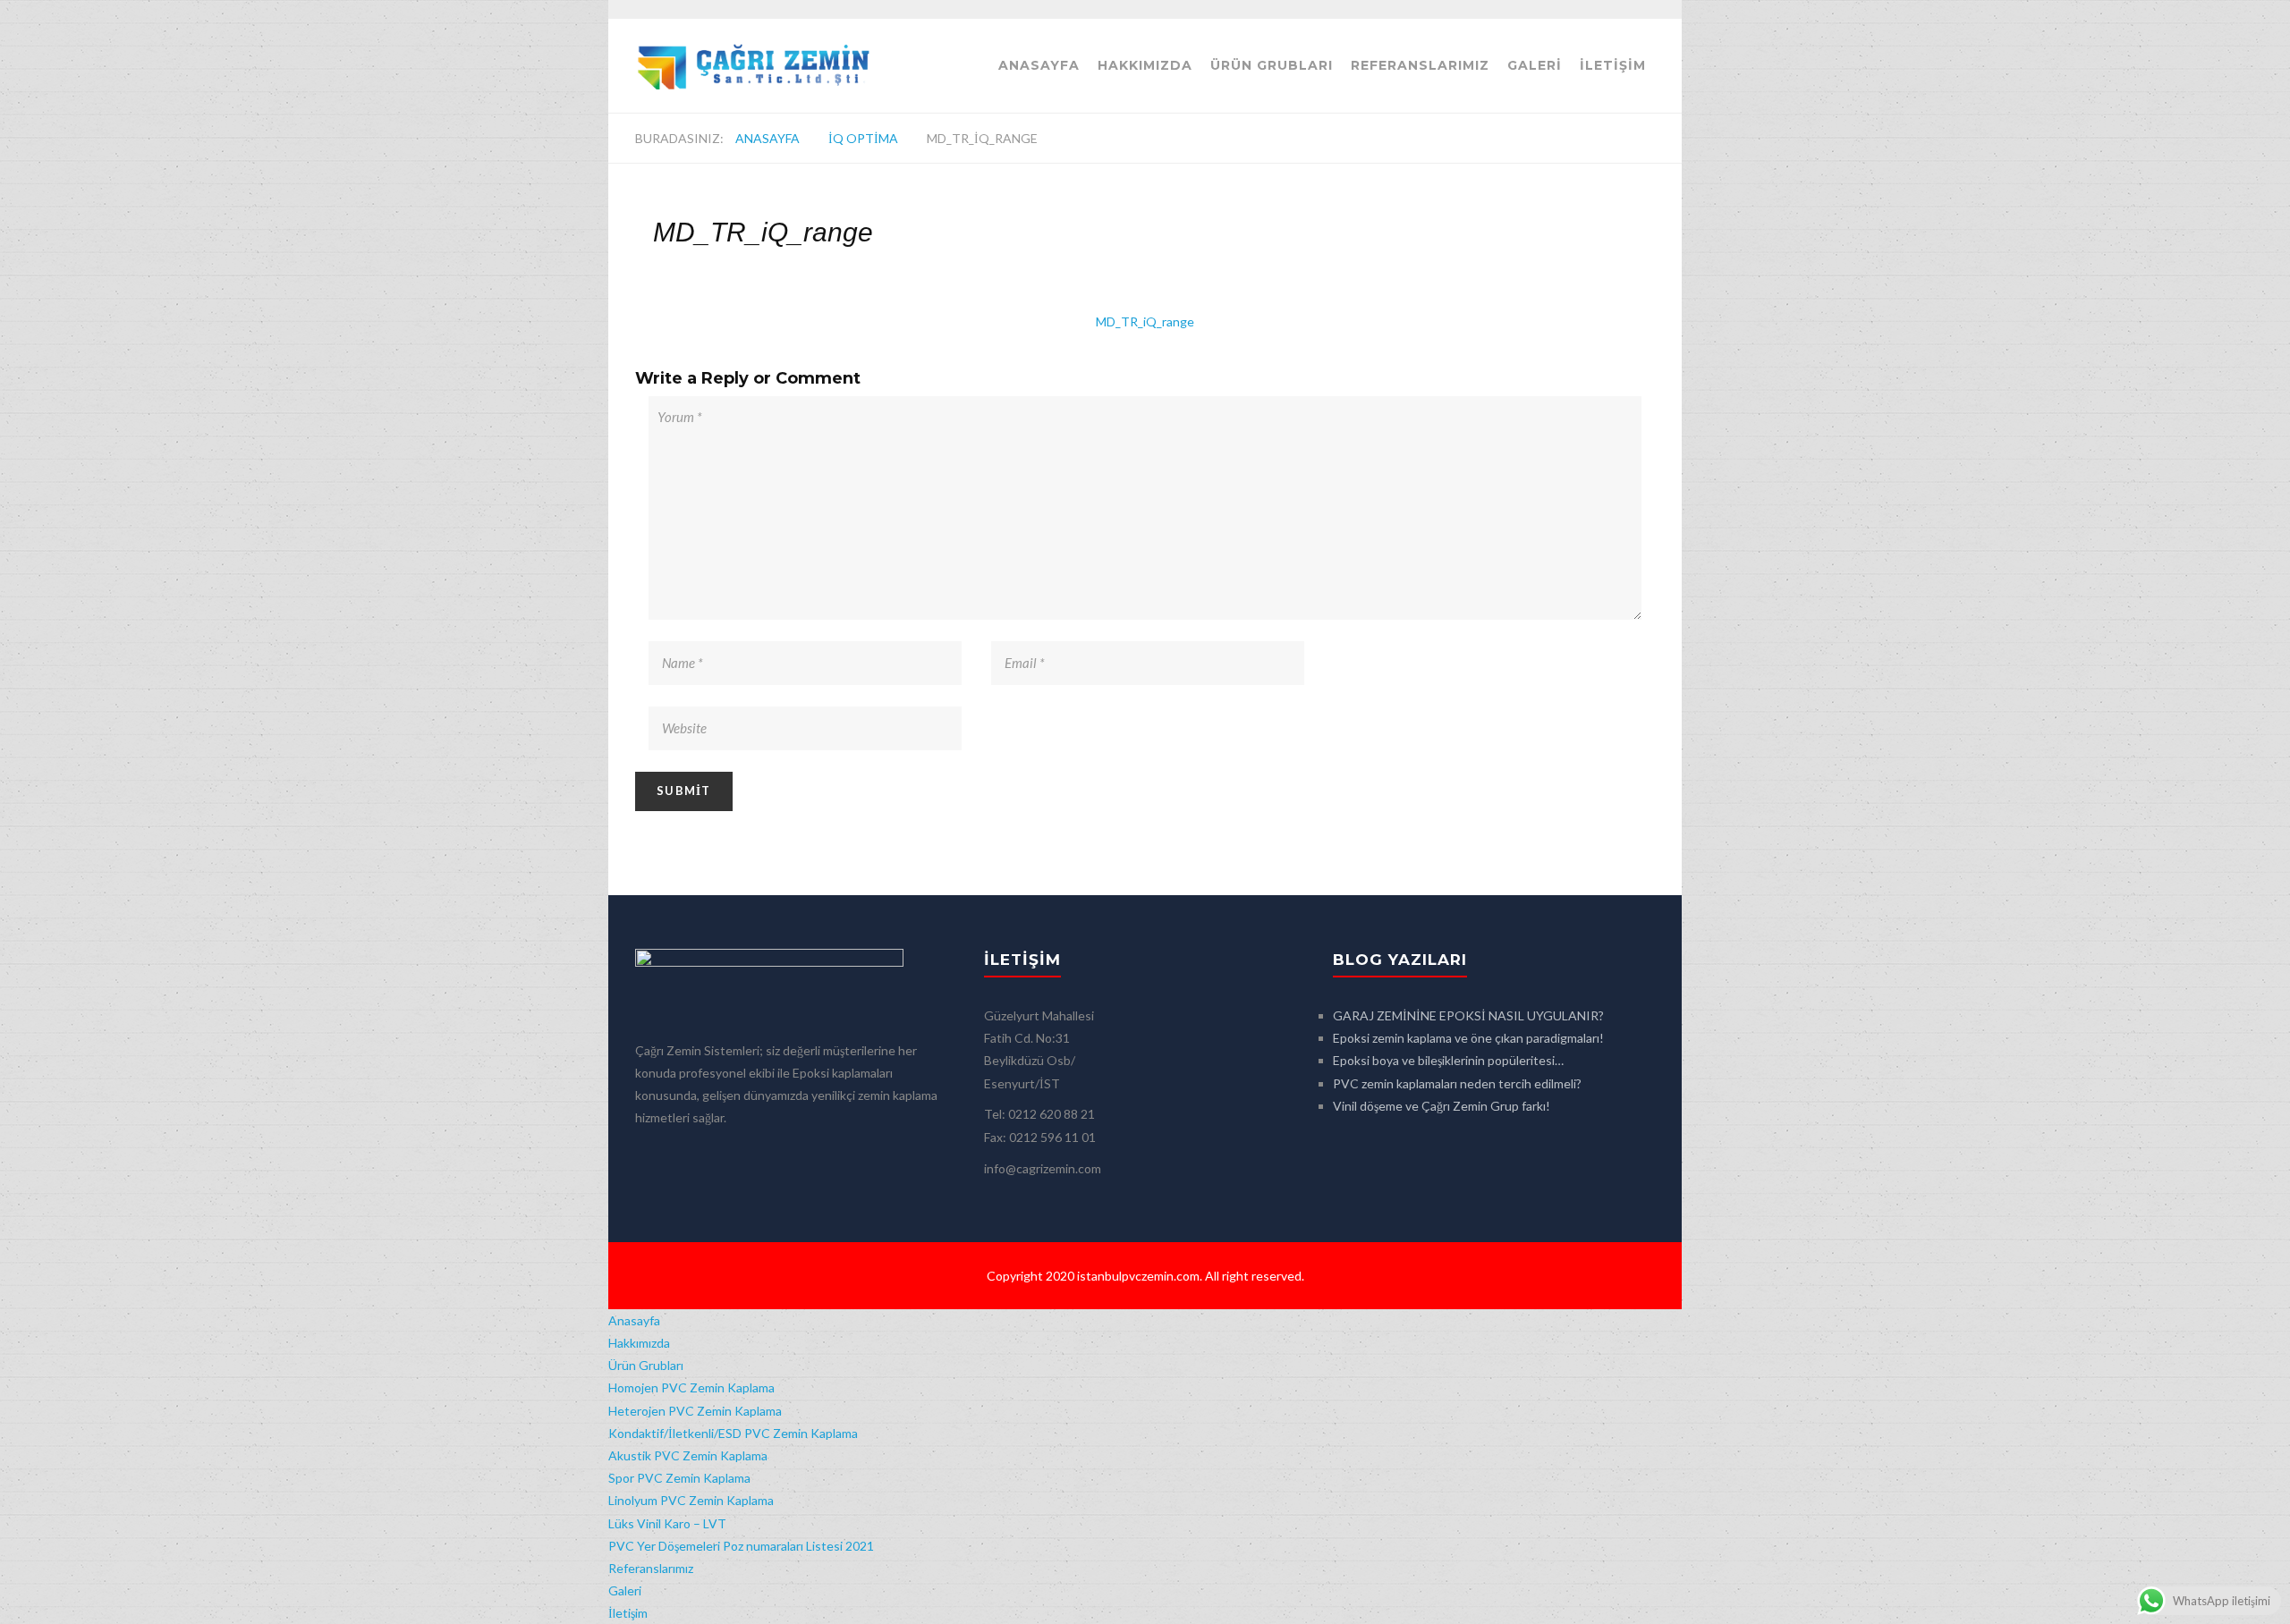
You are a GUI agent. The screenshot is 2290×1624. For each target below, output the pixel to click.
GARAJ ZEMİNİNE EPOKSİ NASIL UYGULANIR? (1468, 1015)
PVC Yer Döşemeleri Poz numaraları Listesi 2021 (741, 1546)
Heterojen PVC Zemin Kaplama (695, 1411)
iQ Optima (863, 138)
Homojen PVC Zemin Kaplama (691, 1387)
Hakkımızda (1145, 65)
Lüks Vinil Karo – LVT (667, 1523)
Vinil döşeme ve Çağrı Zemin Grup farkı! (1442, 1106)
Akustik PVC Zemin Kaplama (688, 1455)
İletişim (1613, 65)
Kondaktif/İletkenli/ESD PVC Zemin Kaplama (733, 1433)
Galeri (1535, 65)
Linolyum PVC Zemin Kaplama (691, 1500)
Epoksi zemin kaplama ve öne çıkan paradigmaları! (1468, 1038)
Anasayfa (1039, 65)
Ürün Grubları (1272, 65)
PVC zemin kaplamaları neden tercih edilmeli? (1457, 1083)
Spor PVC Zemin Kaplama (679, 1478)
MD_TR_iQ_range (1145, 321)
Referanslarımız (1420, 65)
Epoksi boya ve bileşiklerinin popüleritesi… (1448, 1060)
